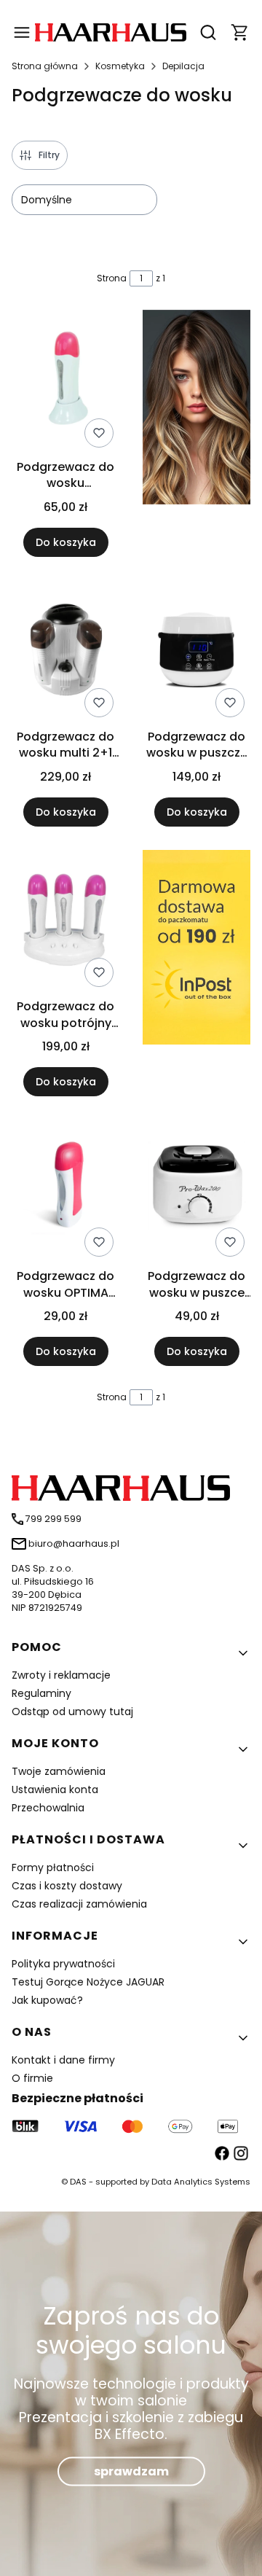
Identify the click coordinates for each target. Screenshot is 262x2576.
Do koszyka (66, 542)
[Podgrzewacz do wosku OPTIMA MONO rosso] (65, 1191)
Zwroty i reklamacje (61, 1675)
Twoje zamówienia (59, 1771)
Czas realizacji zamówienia (79, 1904)
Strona (112, 278)
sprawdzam (131, 2471)
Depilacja (183, 66)
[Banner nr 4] (196, 973)
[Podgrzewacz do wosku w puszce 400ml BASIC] (196, 1191)
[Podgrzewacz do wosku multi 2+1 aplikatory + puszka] (65, 652)
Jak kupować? (47, 2000)
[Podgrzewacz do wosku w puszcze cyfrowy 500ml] (196, 652)
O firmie (32, 2078)
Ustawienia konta (55, 1789)
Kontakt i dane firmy (63, 2060)
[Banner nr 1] (196, 433)
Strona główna (45, 66)
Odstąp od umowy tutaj (72, 1712)
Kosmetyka (120, 66)
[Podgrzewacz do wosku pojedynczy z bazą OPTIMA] (65, 381)
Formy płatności (53, 1867)
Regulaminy (41, 1693)
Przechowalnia (48, 1808)
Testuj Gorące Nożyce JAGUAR (88, 1982)
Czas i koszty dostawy (67, 1886)
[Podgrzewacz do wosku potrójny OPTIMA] (65, 921)
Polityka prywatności (63, 1964)
